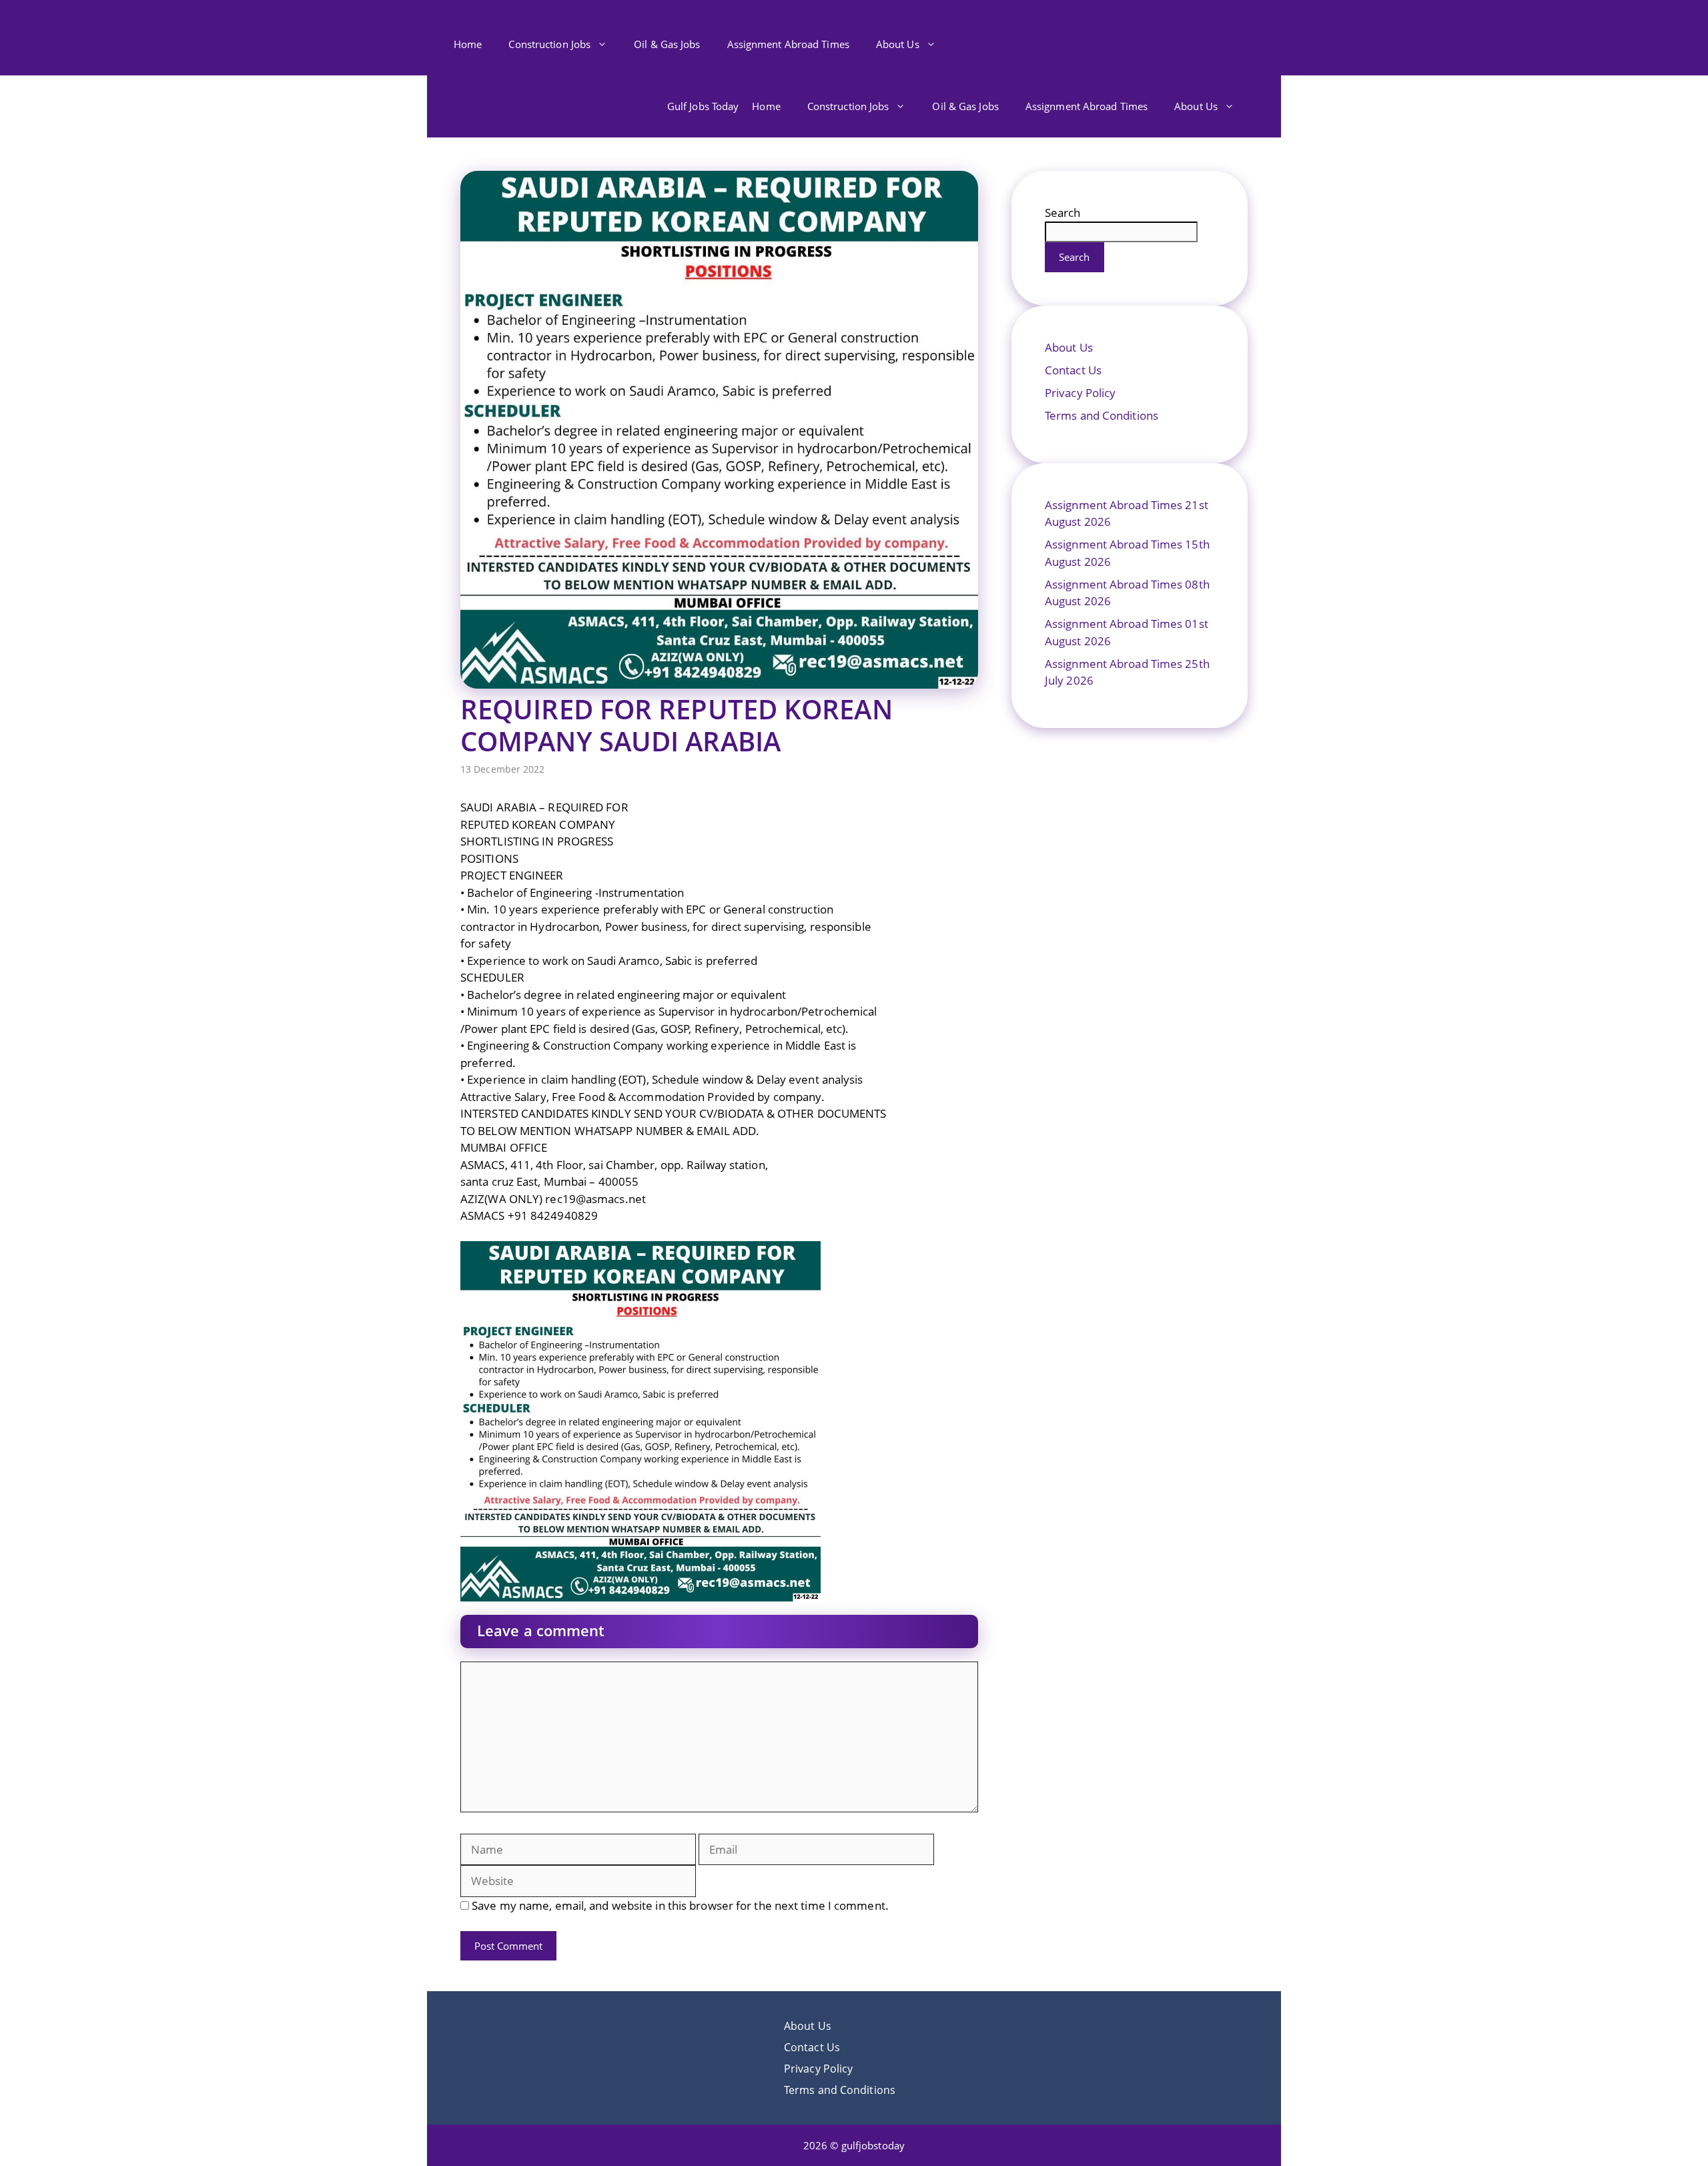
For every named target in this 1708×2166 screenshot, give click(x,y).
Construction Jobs (549, 44)
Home (468, 44)
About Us (898, 44)
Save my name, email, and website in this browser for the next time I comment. (680, 1905)
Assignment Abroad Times (788, 44)
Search (1063, 213)
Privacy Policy (1080, 393)
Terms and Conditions (1102, 415)
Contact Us (1073, 370)
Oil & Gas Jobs (667, 44)
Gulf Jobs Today (703, 106)
